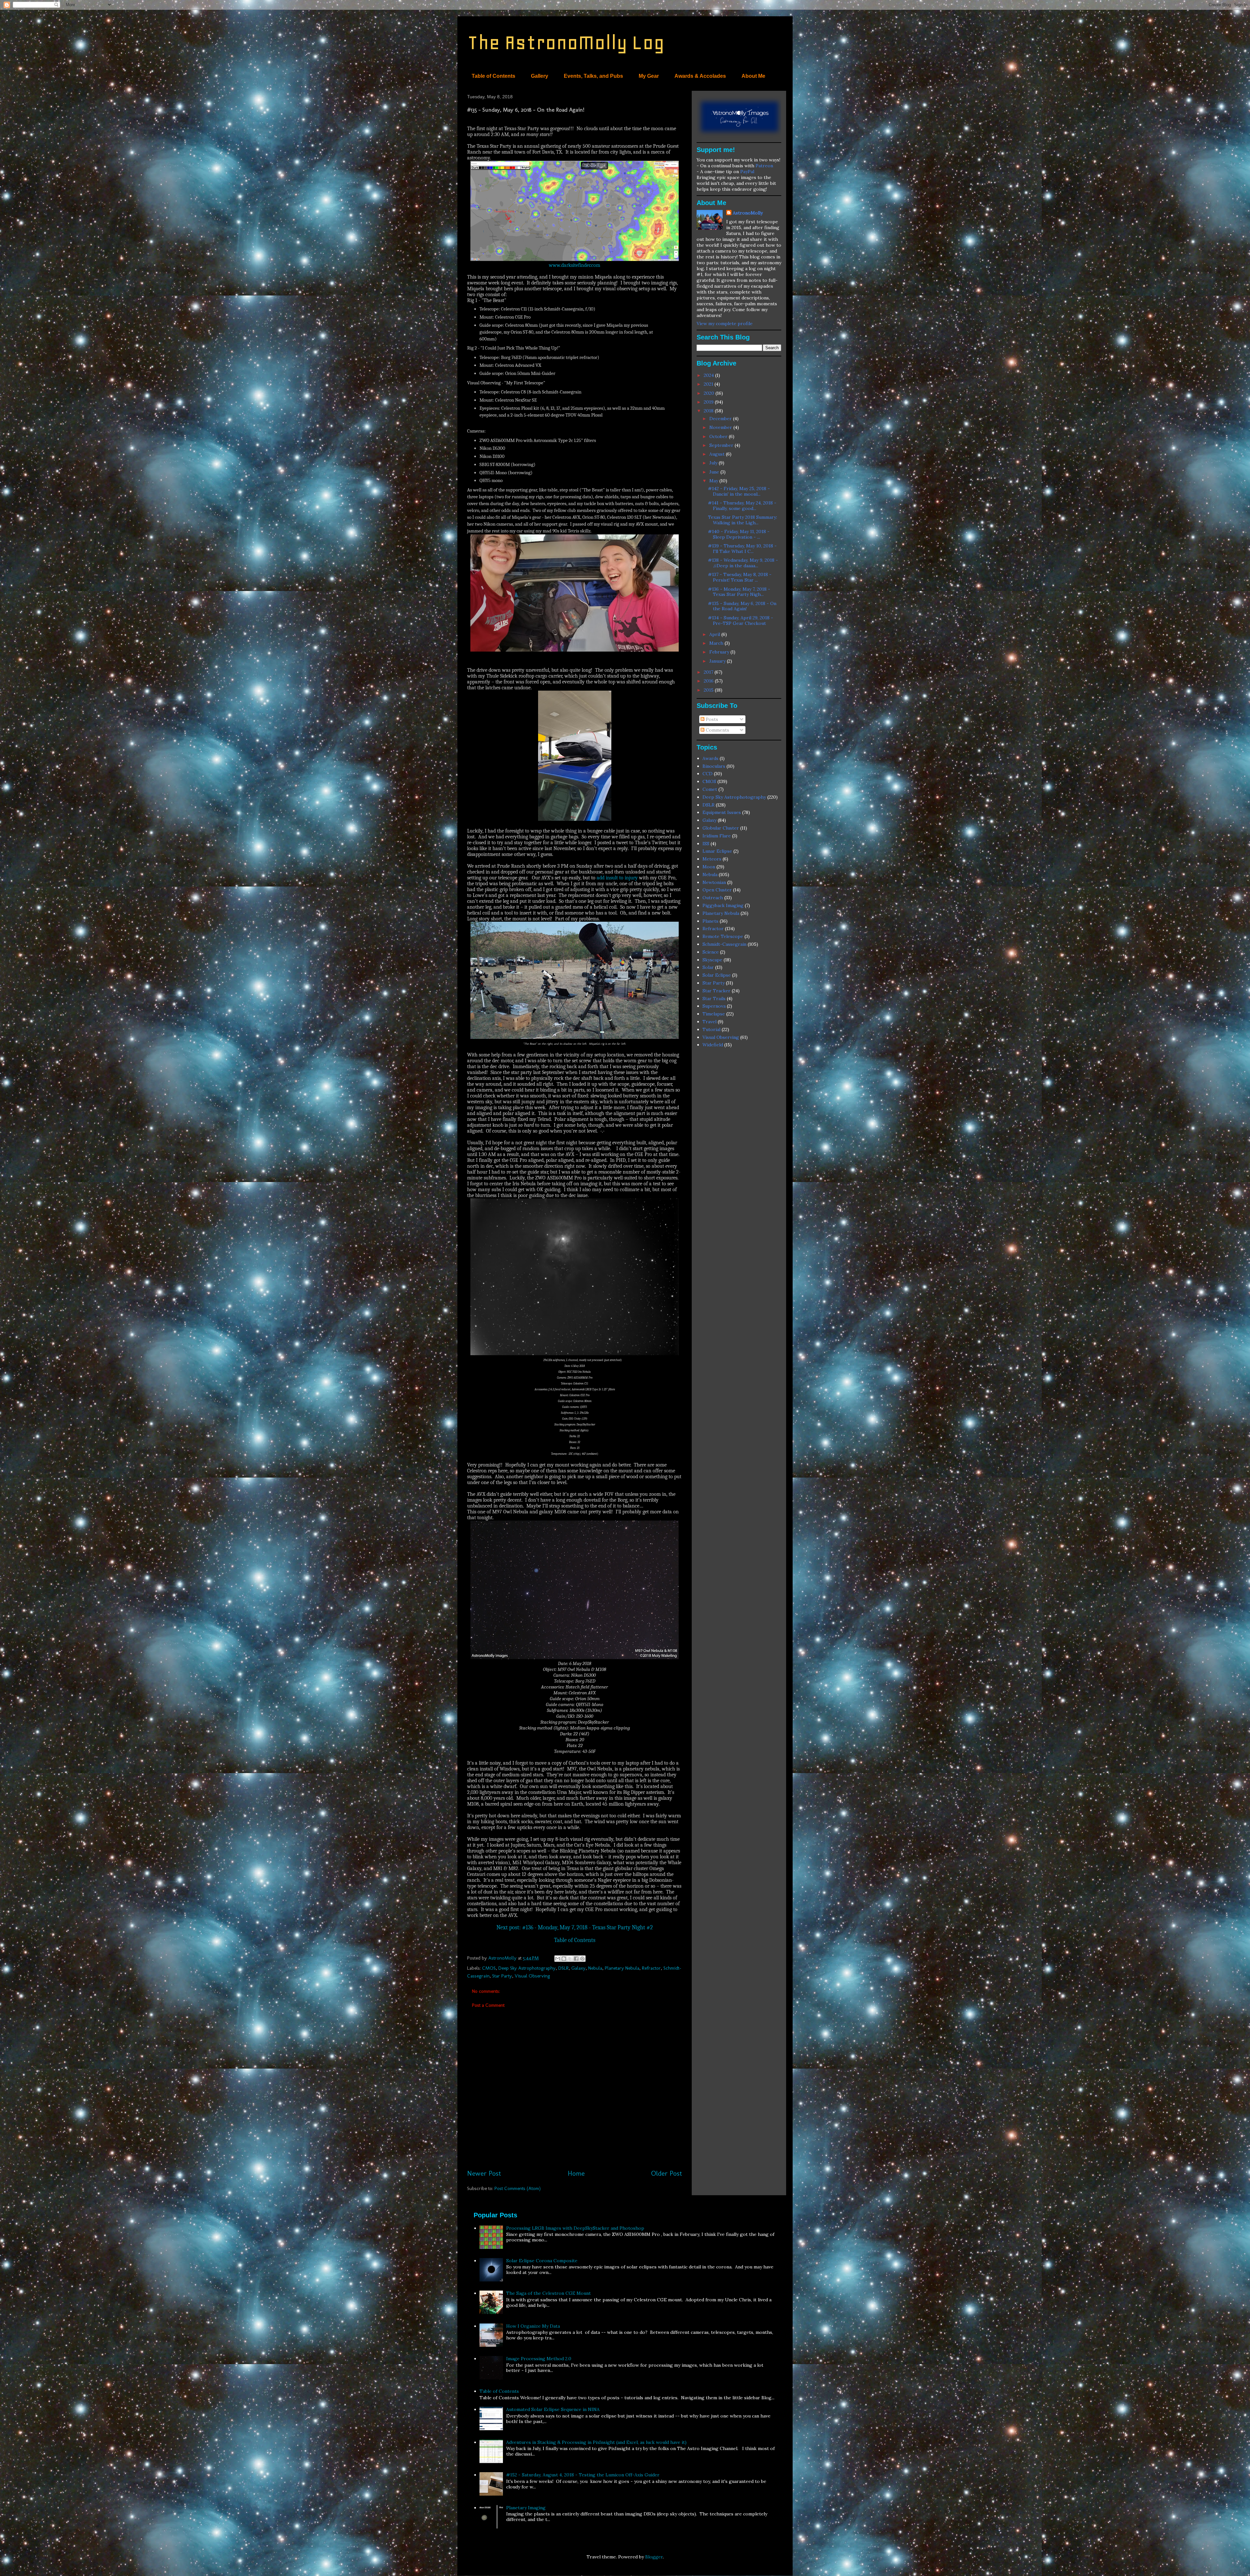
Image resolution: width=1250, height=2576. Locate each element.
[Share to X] (570, 1959)
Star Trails (714, 999)
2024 (709, 375)
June (715, 472)
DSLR (563, 1968)
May (714, 481)
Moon (709, 867)
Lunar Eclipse (717, 851)
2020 (710, 393)
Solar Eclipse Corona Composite (542, 2261)
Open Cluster (717, 890)
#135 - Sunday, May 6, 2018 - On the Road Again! (742, 606)
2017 (709, 672)
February (720, 652)
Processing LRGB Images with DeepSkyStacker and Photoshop (575, 2228)
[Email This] (558, 1959)
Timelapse (714, 1014)
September (722, 445)
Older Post (667, 2173)
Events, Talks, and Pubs (593, 76)
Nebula (595, 1968)
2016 (709, 681)
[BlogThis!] (564, 1959)
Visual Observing (532, 1976)
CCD (708, 774)
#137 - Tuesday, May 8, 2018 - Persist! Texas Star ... (740, 577)
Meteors (712, 859)
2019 (709, 402)
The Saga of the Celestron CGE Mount (549, 2293)
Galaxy (578, 1968)
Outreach (713, 898)
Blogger (654, 2557)
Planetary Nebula (622, 1968)
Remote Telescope (723, 936)
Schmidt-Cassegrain (724, 944)
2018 (709, 411)
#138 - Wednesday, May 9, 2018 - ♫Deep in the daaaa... (743, 563)
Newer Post (484, 2173)
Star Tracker (716, 991)
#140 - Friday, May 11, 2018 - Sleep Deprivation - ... (739, 534)
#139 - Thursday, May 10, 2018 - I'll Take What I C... (742, 549)
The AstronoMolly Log (566, 42)
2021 (709, 384)
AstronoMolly (748, 213)
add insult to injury (617, 878)
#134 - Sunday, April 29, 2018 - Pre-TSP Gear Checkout (741, 620)
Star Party (502, 1976)
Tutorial (711, 1029)
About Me (753, 76)
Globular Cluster (721, 828)
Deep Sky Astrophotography (527, 1968)
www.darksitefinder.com (575, 265)
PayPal (747, 172)
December (721, 419)
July (714, 463)
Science (711, 952)
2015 (709, 690)
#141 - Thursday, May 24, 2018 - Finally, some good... (742, 506)
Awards (710, 758)
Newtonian (714, 882)
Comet (710, 789)
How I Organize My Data (533, 2326)
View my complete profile (725, 324)
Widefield (713, 1045)
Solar (708, 967)
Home (576, 2173)
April (715, 634)
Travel (709, 1022)
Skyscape (712, 960)
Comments (717, 730)
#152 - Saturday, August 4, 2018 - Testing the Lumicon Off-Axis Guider (583, 2475)
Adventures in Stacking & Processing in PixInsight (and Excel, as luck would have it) (596, 2442)
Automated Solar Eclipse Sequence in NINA (553, 2409)
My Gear (649, 76)
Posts (711, 719)
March (717, 643)
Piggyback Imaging (723, 905)
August (718, 454)
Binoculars (714, 766)
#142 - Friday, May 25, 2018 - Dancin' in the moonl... (739, 491)
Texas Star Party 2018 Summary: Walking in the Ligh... (743, 520)
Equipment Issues (722, 812)
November (721, 427)
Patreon (764, 166)
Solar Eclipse (717, 975)
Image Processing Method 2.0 (539, 2359)
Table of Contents (493, 76)
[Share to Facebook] (576, 1959)
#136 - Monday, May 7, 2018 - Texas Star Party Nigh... (739, 592)
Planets (710, 921)
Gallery (540, 76)
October (719, 436)
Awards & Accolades (700, 76)
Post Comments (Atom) (518, 2188)
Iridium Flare (717, 836)
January (718, 661)
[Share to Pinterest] (582, 1959)
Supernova (714, 1006)
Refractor (651, 1968)
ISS (706, 844)
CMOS (489, 1968)
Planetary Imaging (526, 2508)
